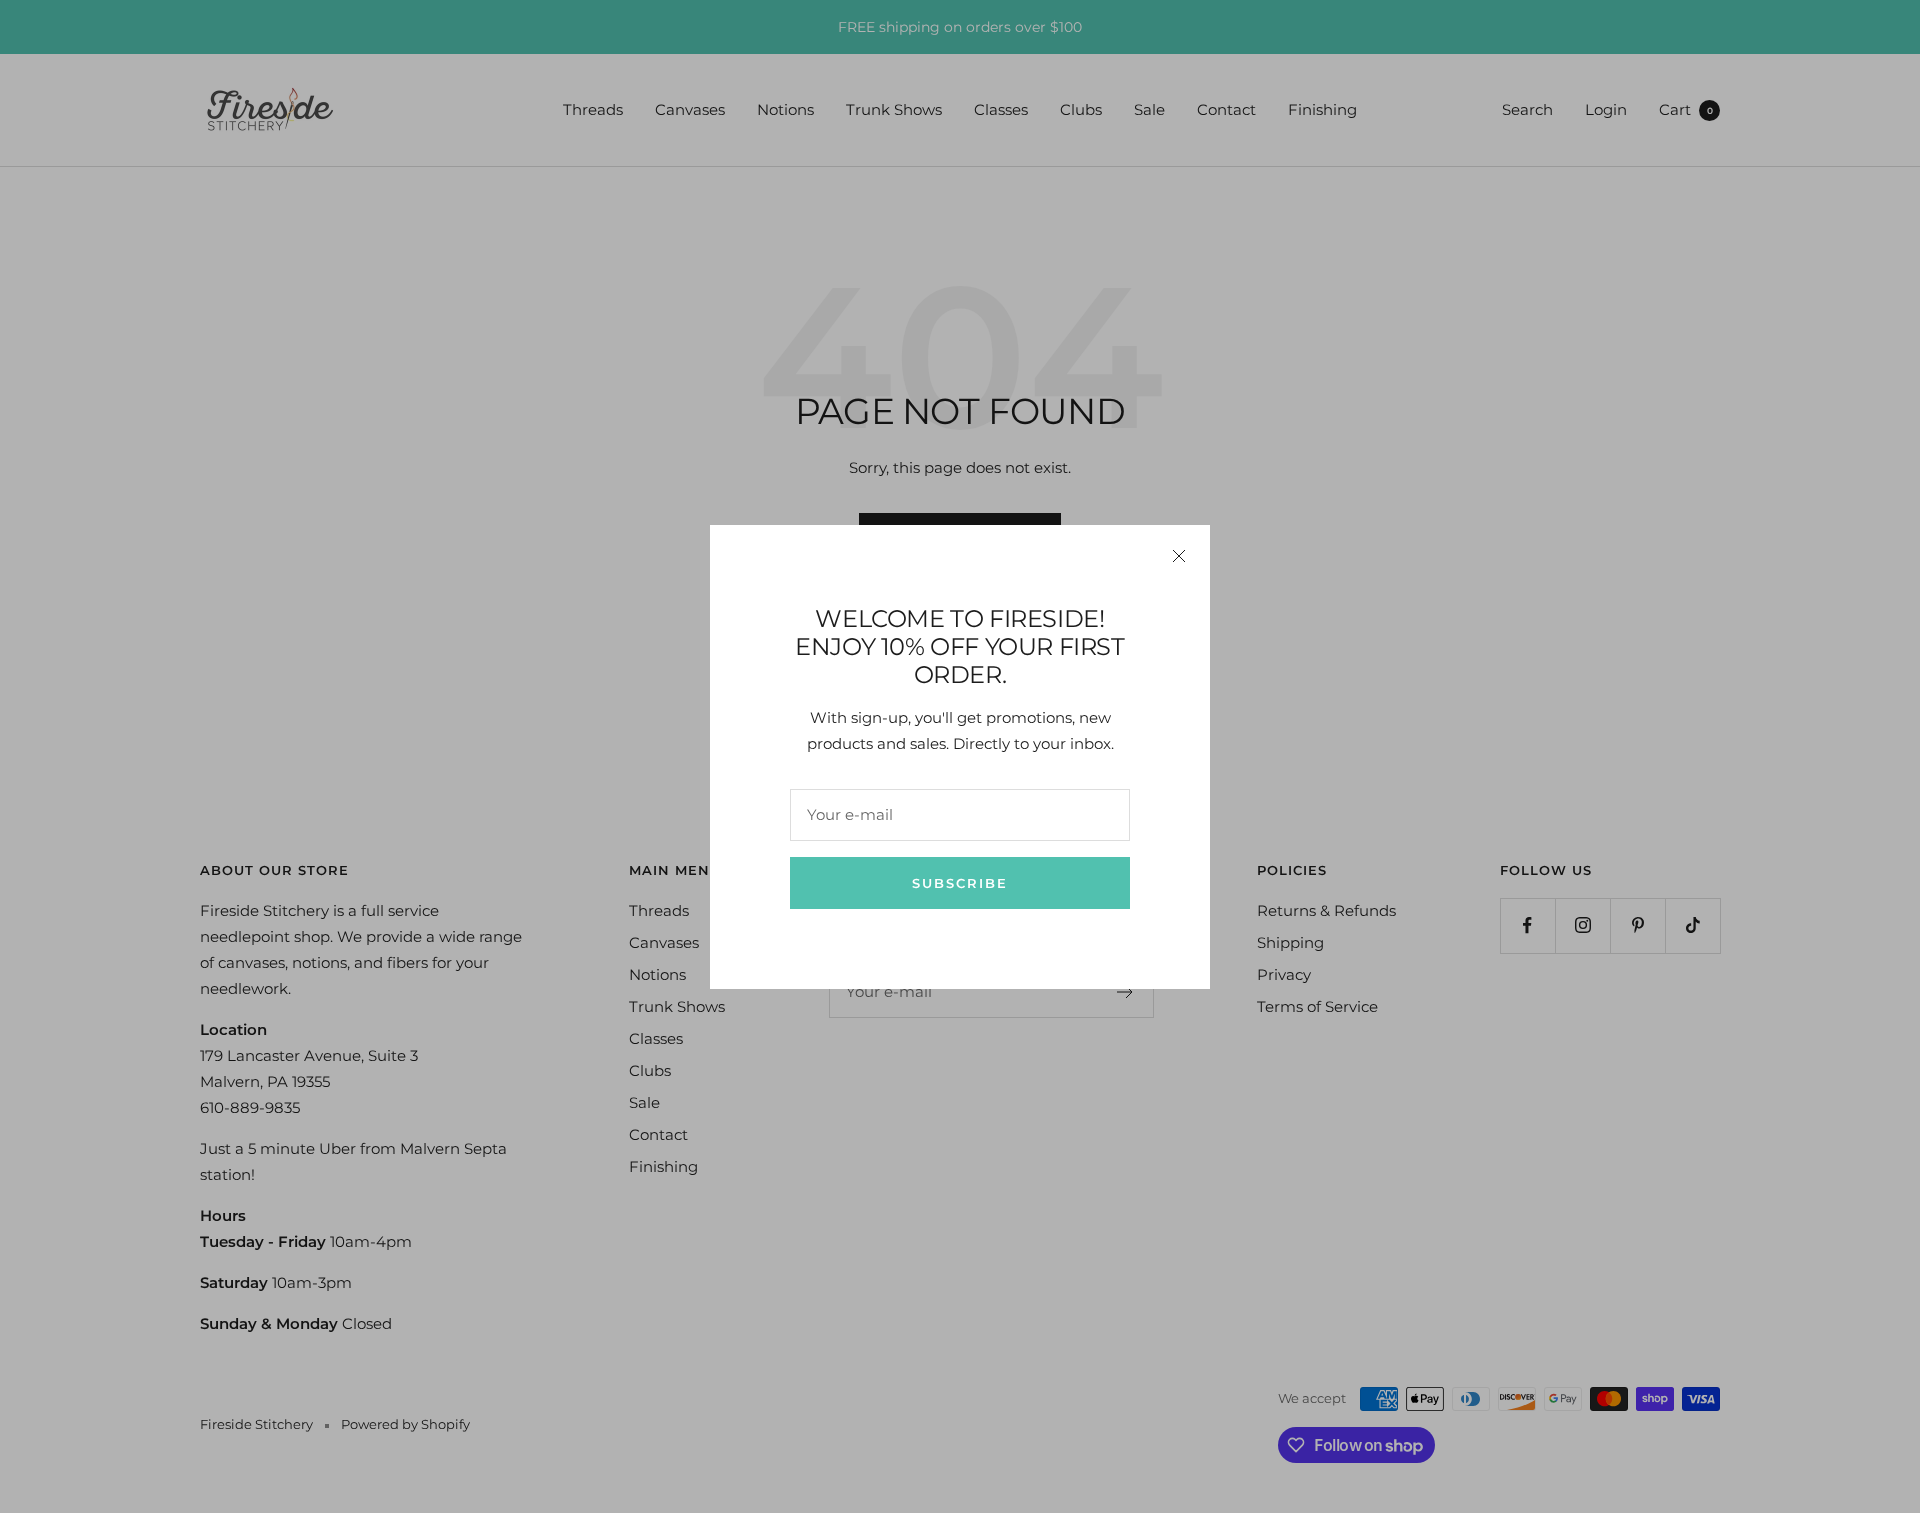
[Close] (1179, 556)
